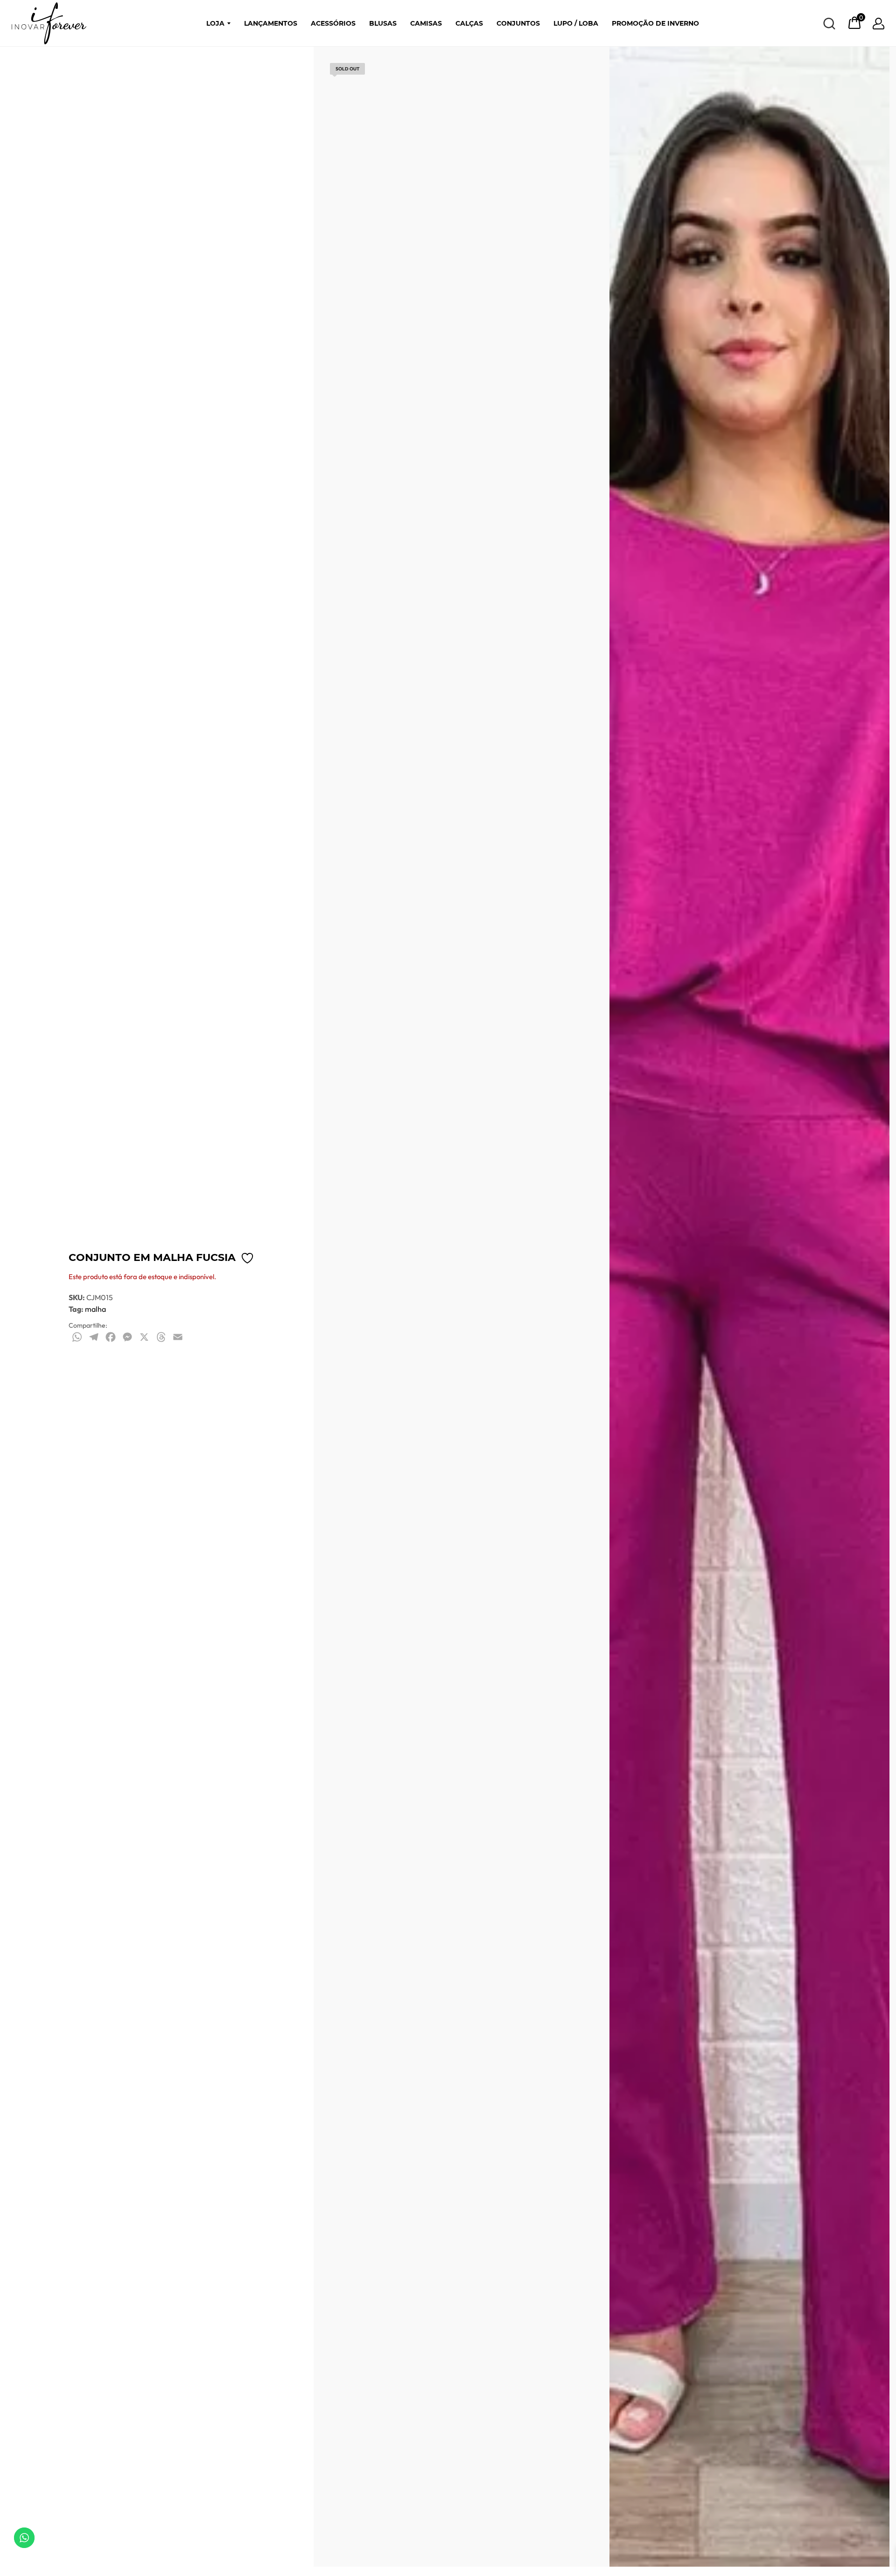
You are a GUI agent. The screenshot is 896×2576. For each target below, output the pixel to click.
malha (95, 1309)
